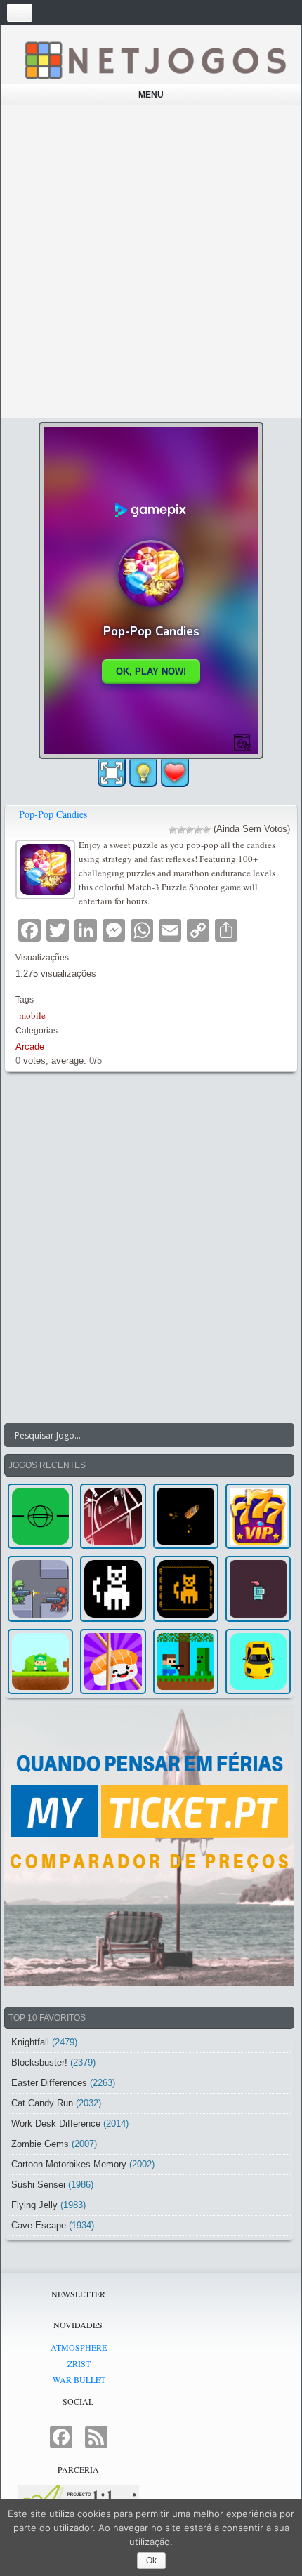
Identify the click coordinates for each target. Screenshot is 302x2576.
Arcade (30, 1046)
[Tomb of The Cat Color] (113, 1588)
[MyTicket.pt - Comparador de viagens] (149, 1845)
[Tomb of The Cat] (186, 1588)
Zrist (79, 2363)
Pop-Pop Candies (53, 814)
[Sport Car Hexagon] (258, 1662)
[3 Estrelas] (190, 830)
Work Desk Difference (56, 2123)
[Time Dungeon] (258, 1588)
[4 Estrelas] (198, 830)
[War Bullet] (186, 1516)
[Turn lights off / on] (143, 773)
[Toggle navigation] (20, 13)
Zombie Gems (40, 2144)
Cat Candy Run (42, 2103)
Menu (151, 95)
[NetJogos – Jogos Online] (155, 59)
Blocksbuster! (39, 2062)
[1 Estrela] (173, 830)
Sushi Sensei (38, 2185)
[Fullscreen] (112, 773)
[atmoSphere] (40, 1516)
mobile (32, 1015)
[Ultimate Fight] (40, 1588)
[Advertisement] (151, 262)
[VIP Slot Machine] (258, 1516)
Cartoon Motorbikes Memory (69, 2164)
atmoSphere (79, 2347)
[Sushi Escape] (113, 1662)
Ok (151, 2561)
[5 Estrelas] (206, 830)
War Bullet (79, 2379)
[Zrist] (113, 1516)
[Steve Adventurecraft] (186, 1662)
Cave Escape (39, 2225)
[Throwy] (40, 1662)
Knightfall (30, 2042)
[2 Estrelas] (181, 830)
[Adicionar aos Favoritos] (175, 772)
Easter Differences (49, 2083)
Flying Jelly (34, 2205)
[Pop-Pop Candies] (47, 868)
